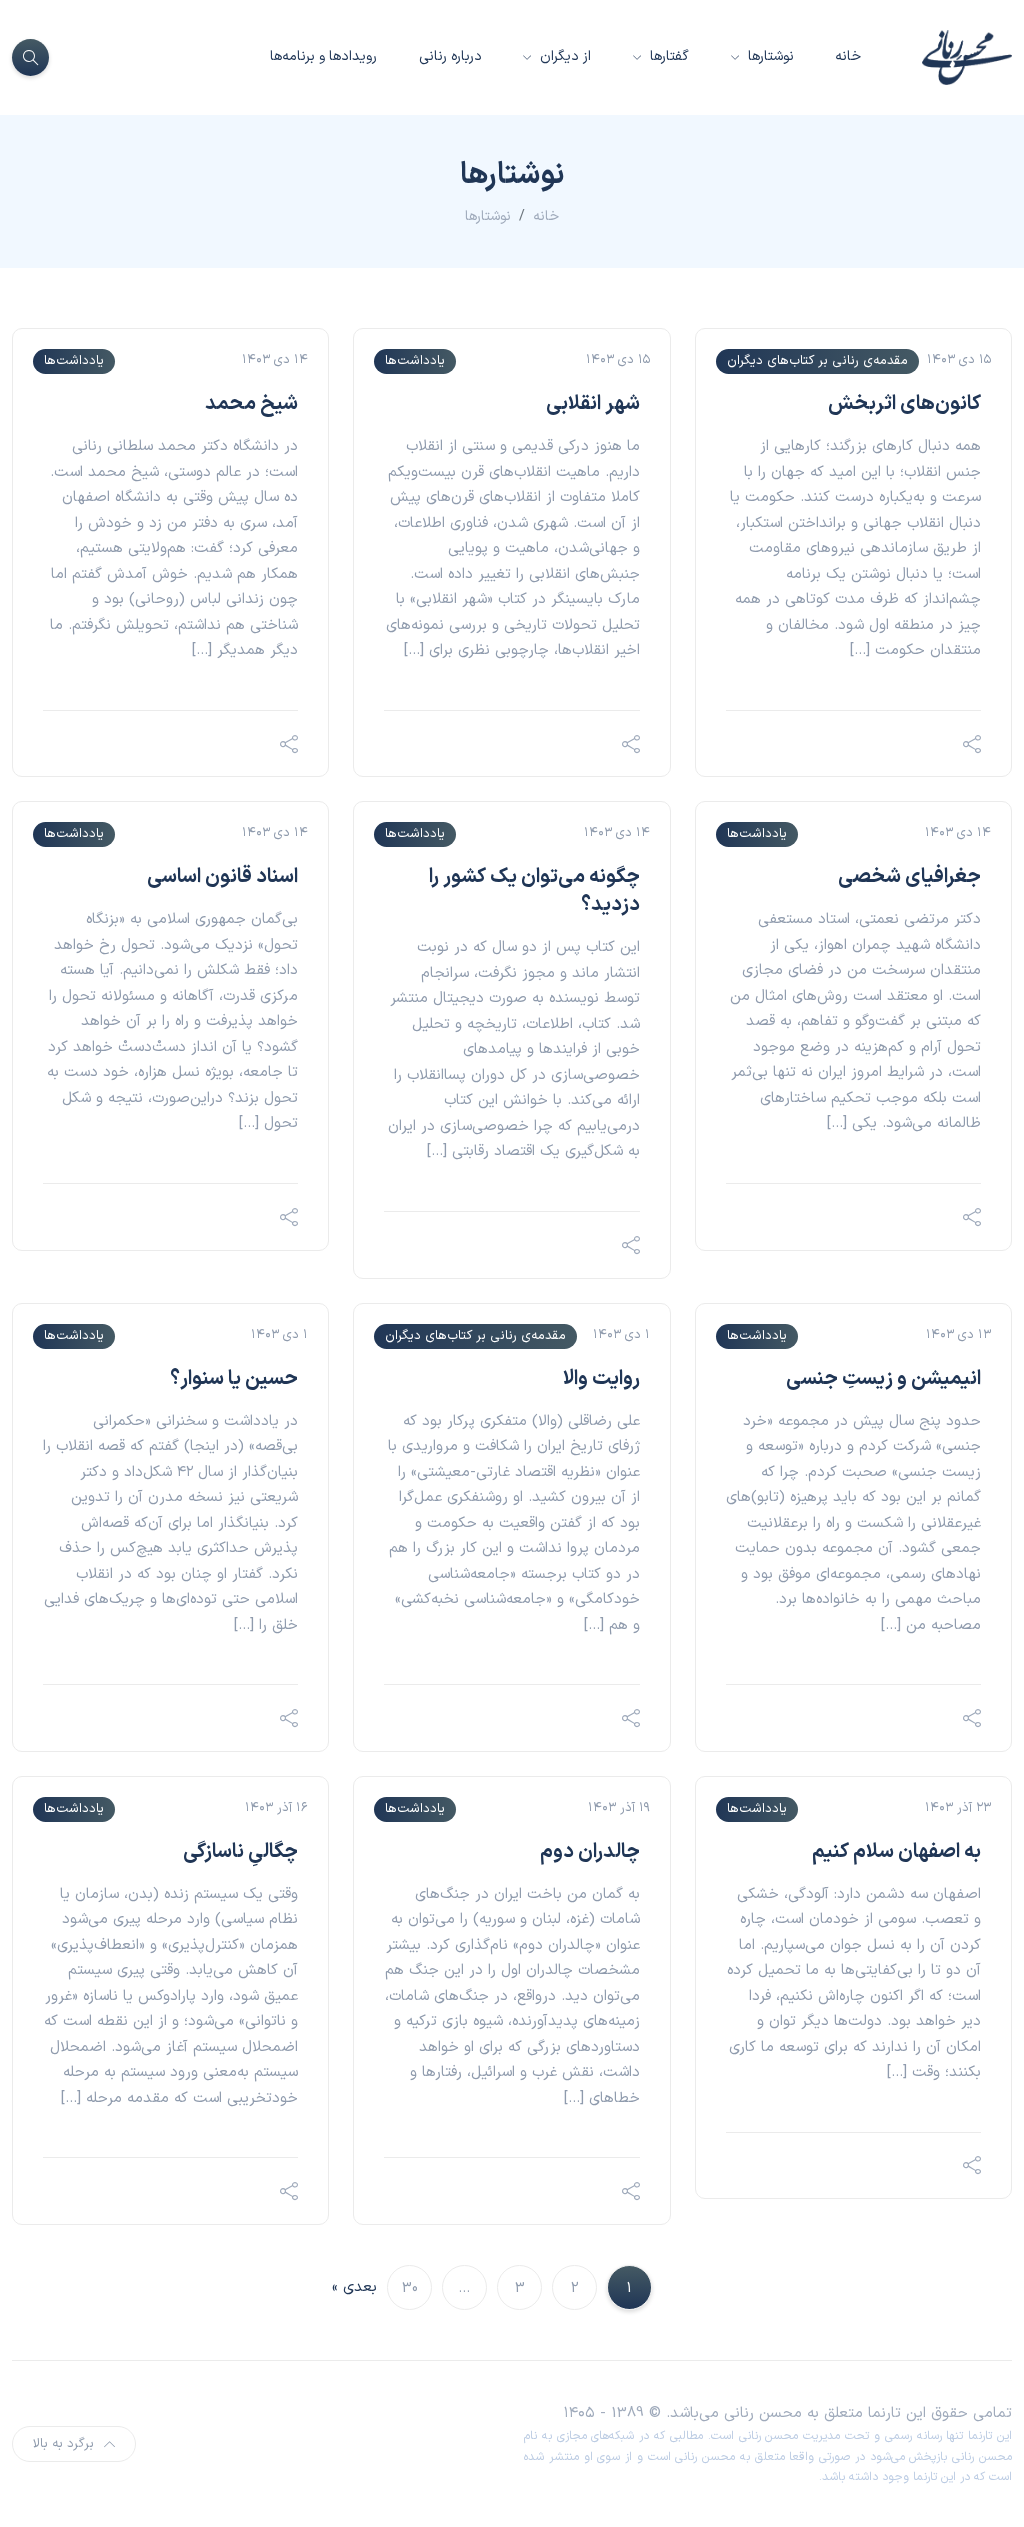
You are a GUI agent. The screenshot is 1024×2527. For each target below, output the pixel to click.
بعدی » (354, 2287)
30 (410, 2288)
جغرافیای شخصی (909, 877)
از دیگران (563, 56)
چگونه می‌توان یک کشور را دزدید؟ (534, 891)
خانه (848, 56)
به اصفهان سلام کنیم (896, 1852)
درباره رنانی (450, 56)
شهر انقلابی (593, 404)
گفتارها (667, 56)
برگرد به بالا (63, 2444)
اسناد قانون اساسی (222, 877)
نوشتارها (769, 56)
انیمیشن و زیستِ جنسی (883, 1379)
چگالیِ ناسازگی (240, 1852)
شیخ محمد (251, 404)
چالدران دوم (590, 1852)
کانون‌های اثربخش (904, 404)
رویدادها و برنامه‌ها (323, 56)
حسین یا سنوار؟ (234, 1379)
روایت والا (601, 1379)
